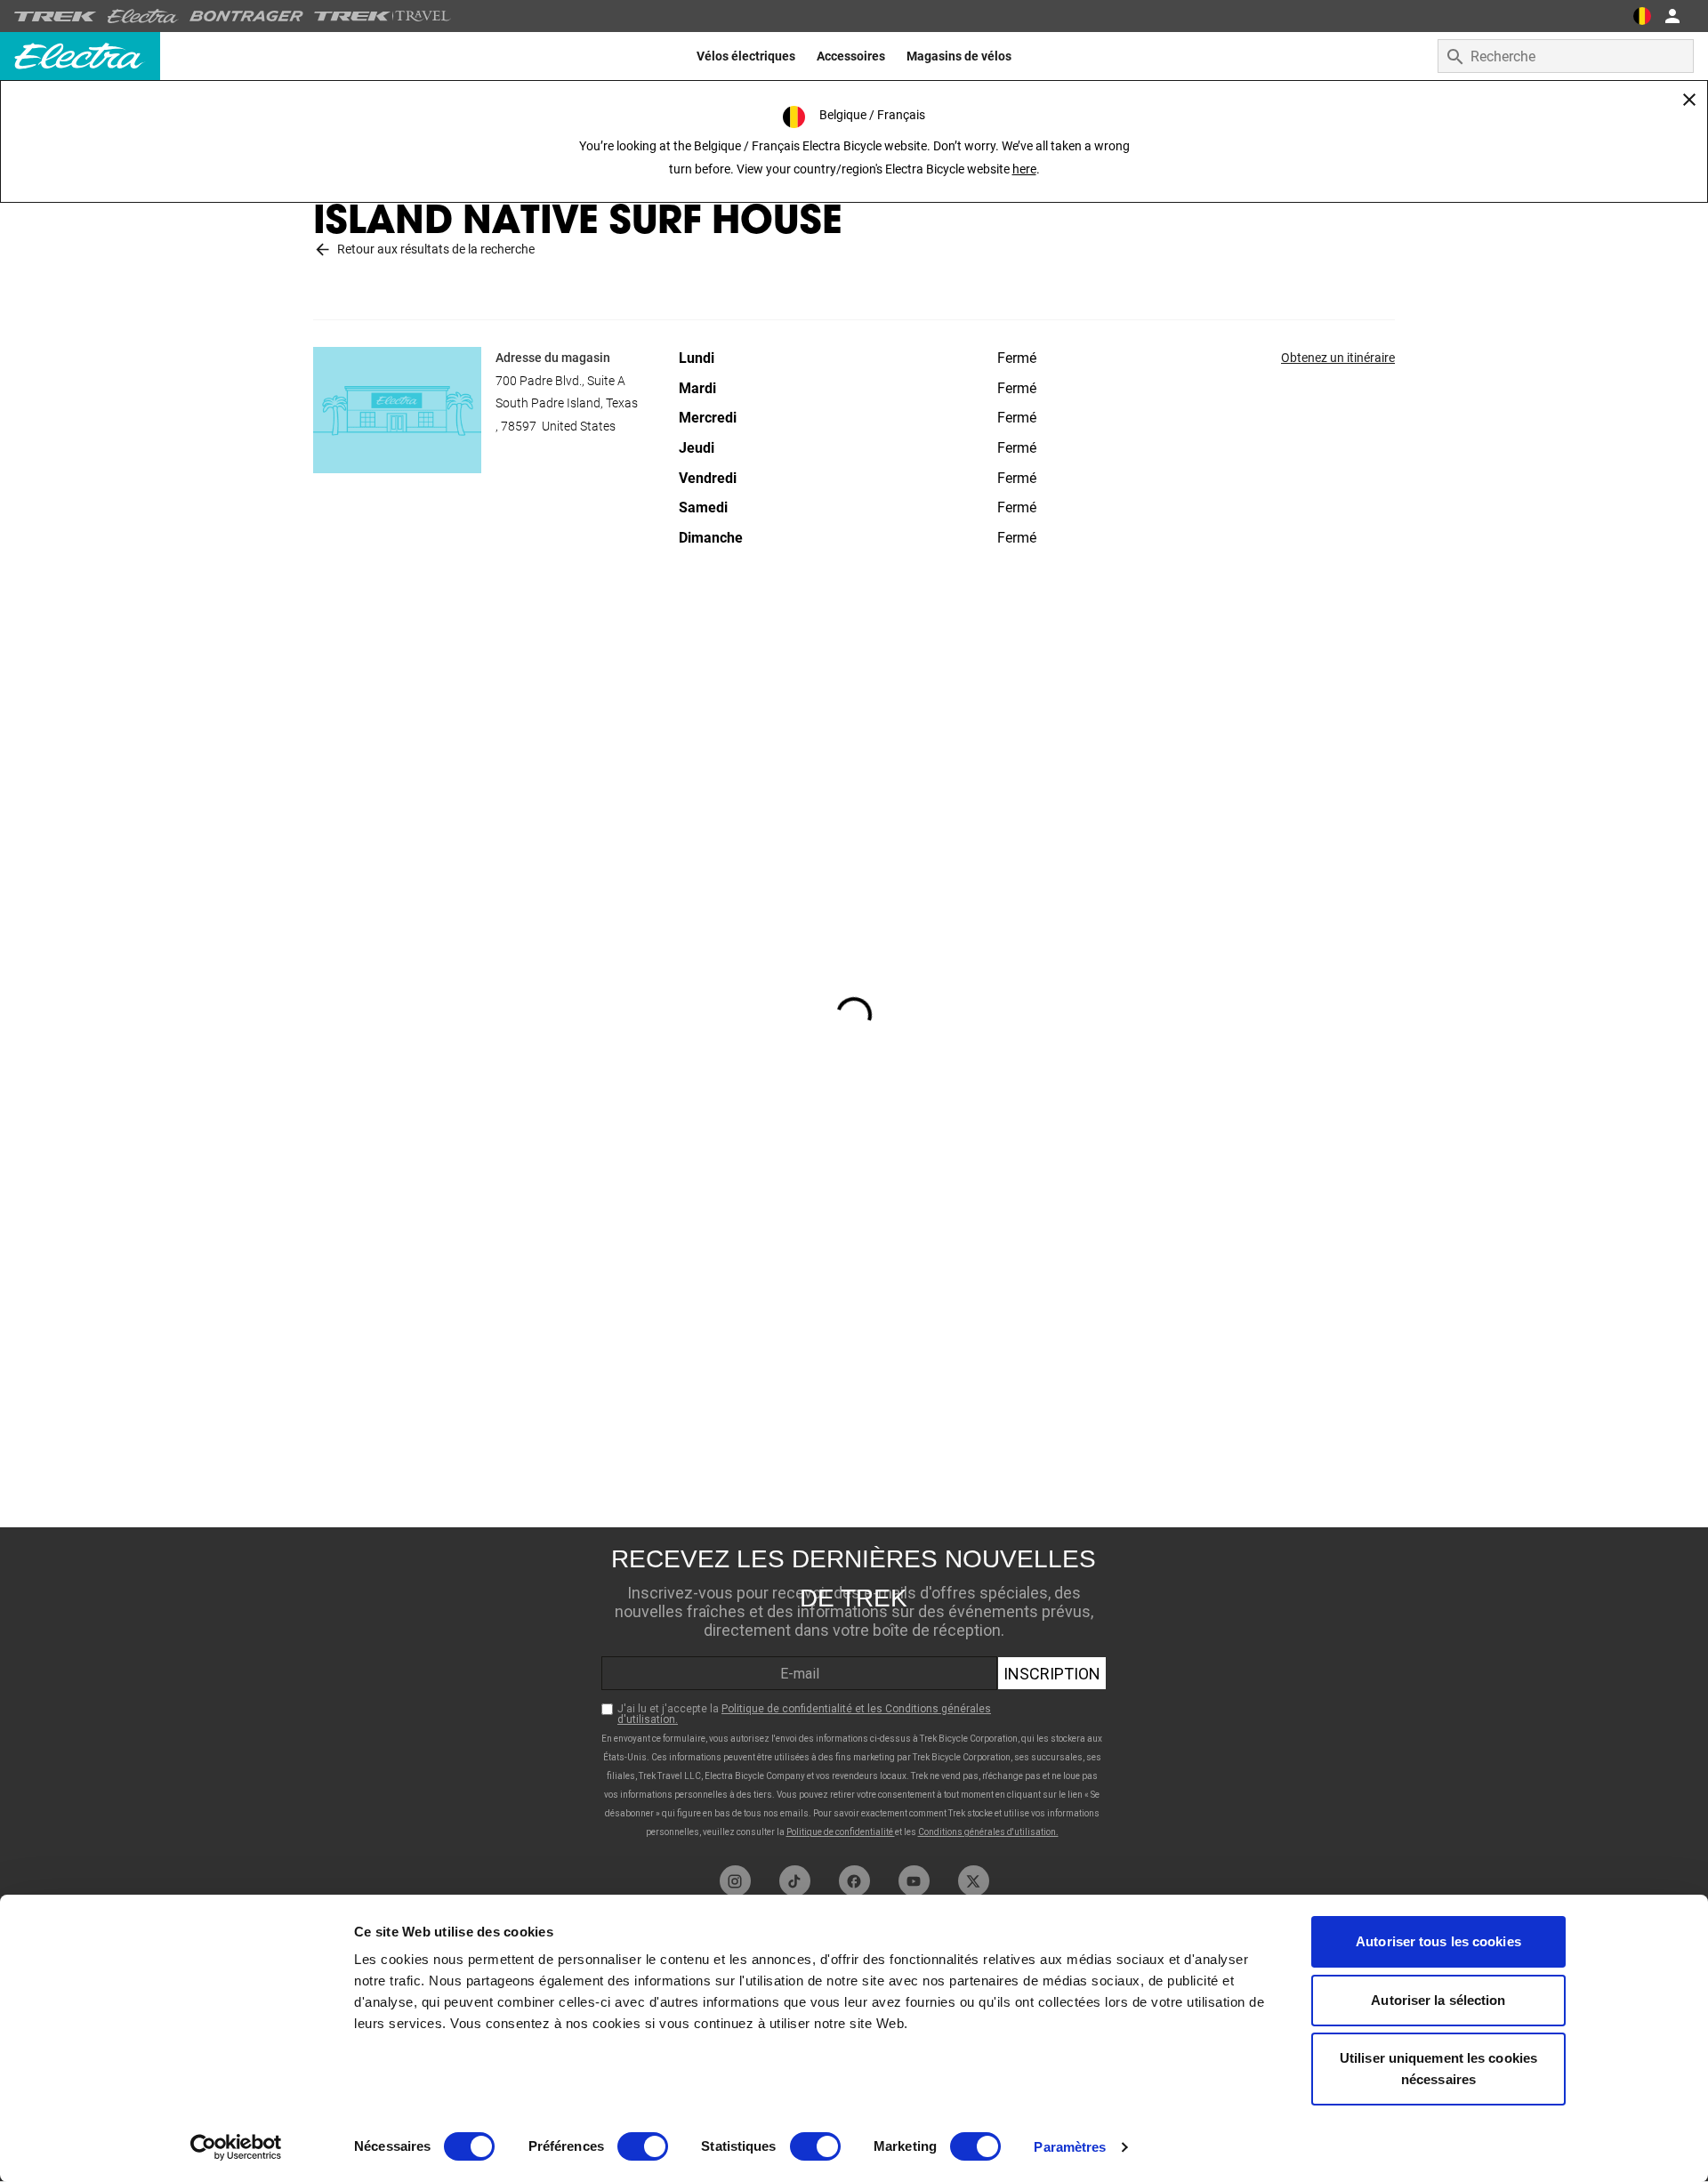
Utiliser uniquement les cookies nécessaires (1438, 2069)
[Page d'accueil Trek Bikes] (56, 16)
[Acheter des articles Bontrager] (246, 16)
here (1024, 169)
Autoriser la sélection (1438, 2000)
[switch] (643, 2146)
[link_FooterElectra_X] (974, 1881)
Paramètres (1070, 2147)
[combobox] (1566, 56)
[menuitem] (746, 56)
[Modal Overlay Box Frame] (854, 1692)
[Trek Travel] (383, 16)
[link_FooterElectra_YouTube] (914, 1881)
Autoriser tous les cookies (1438, 1941)
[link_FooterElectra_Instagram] (735, 1881)
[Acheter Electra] (143, 16)
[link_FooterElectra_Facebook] (854, 1881)
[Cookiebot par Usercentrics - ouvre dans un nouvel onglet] (236, 2147)
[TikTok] (795, 1881)
